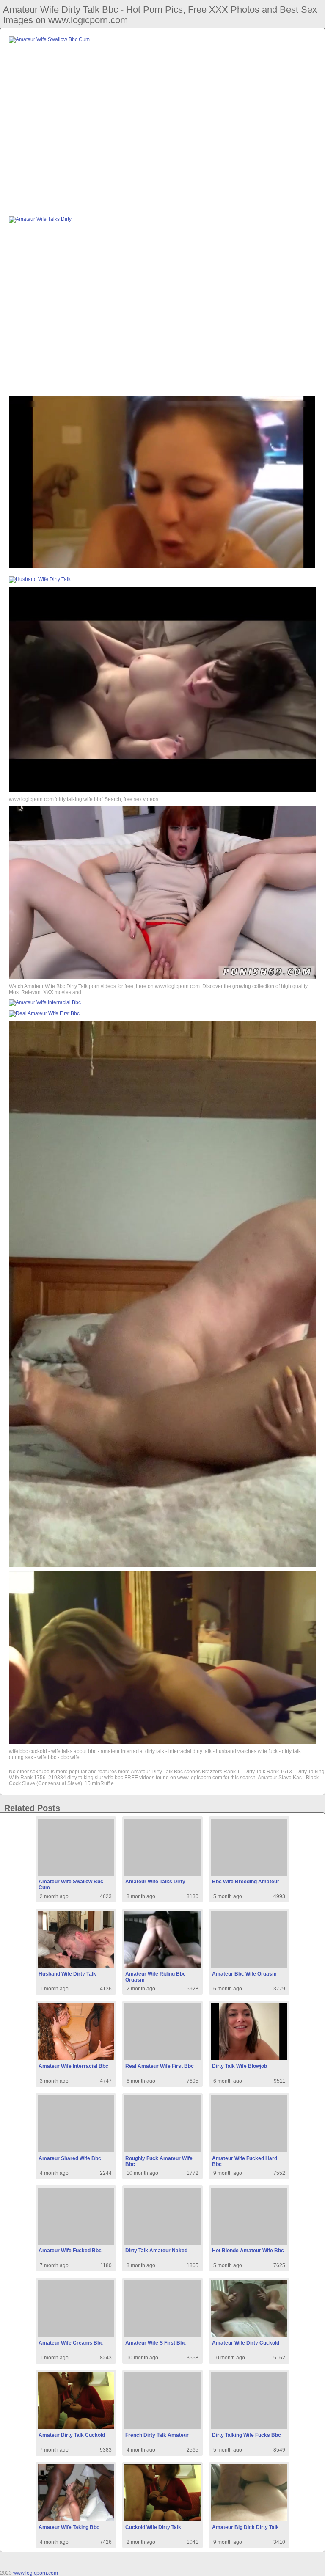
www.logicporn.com (36, 2573)
